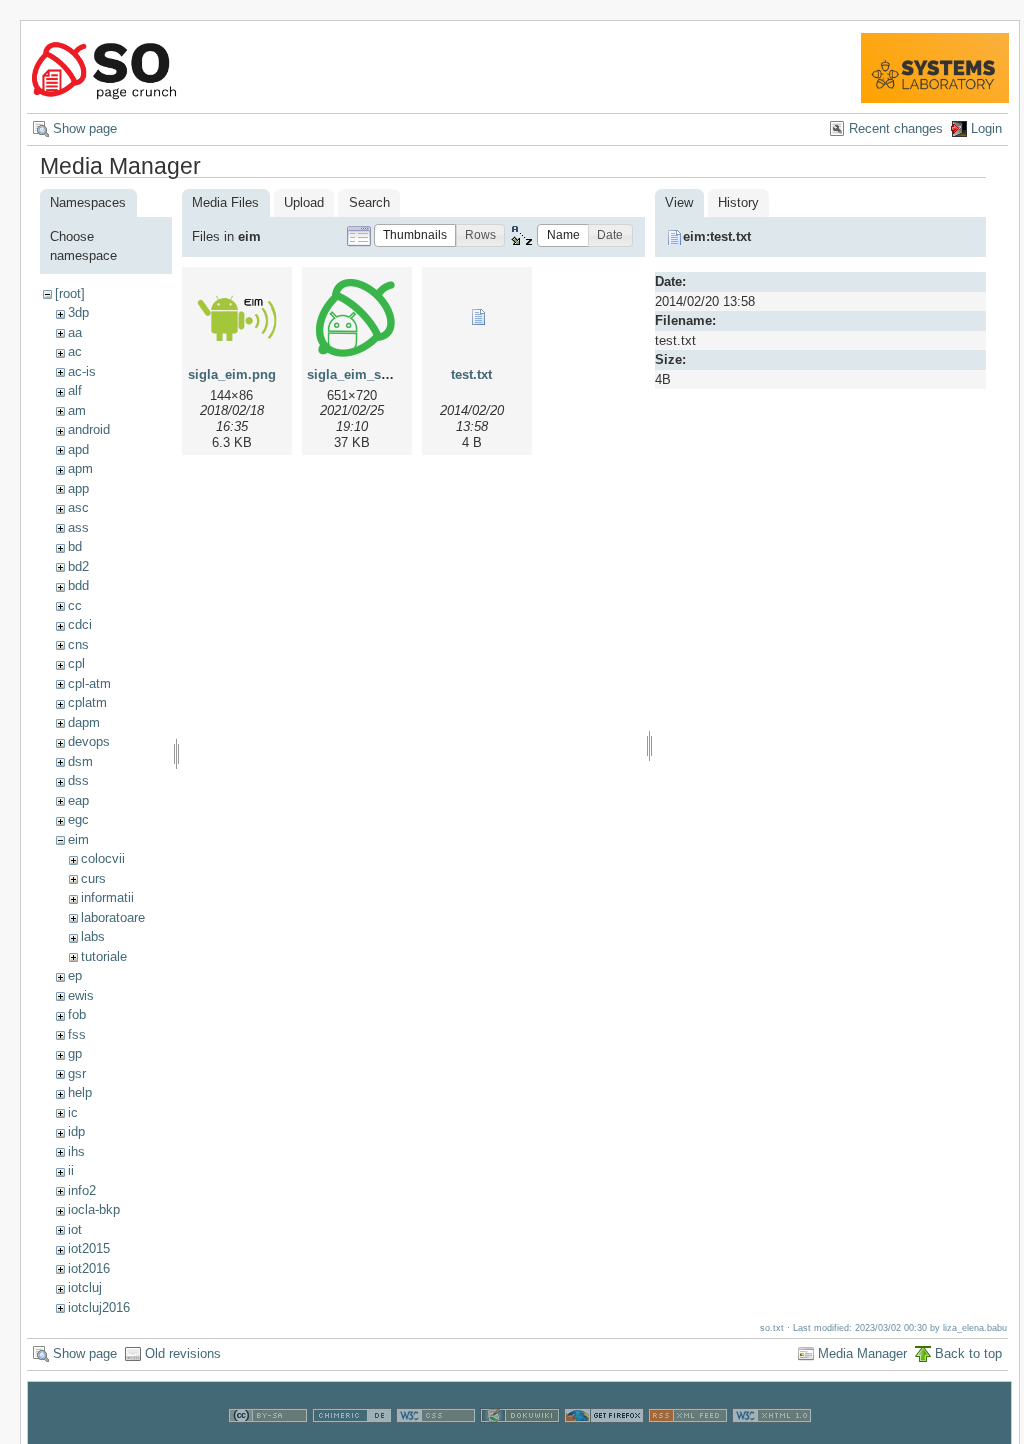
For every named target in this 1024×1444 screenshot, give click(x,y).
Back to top (968, 1353)
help (80, 1092)
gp (75, 1053)
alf (75, 390)
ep (75, 975)
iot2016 (89, 1268)
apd (78, 449)
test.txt (471, 374)
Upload (304, 202)
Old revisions (183, 1353)
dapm (84, 722)
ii (71, 1170)
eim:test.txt (717, 236)
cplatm (87, 702)
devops (89, 741)
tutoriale (104, 956)
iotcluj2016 (99, 1307)
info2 (82, 1190)
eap (78, 800)
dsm (80, 761)
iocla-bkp (94, 1209)
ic (73, 1112)
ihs (76, 1151)
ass (78, 527)
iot (75, 1229)
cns (78, 644)
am (77, 410)
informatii (107, 897)
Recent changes (896, 128)
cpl (76, 663)
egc (78, 819)
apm (80, 468)
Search (369, 202)
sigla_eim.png (232, 374)
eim (78, 839)
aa (75, 332)
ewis (81, 995)
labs (93, 936)
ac (75, 351)
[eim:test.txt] (477, 317)
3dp (78, 312)
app (78, 488)
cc (75, 605)
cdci (80, 624)
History (738, 202)
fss (77, 1034)
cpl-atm (89, 683)
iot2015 (89, 1248)
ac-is (82, 371)
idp (76, 1131)
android (89, 429)
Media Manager (862, 1353)
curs (93, 878)
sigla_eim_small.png (371, 374)
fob (77, 1014)
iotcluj (85, 1287)
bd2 (78, 566)
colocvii (103, 858)
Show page (85, 128)
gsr (77, 1073)
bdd (78, 585)
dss (78, 780)
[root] (70, 293)
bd (75, 546)
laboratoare (113, 917)
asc (78, 507)
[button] (415, 235)
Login (986, 128)
